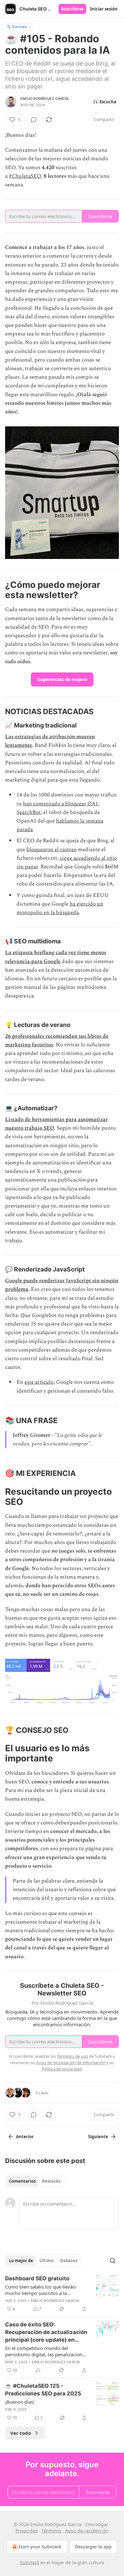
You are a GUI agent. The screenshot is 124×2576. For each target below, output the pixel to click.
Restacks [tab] (51, 2181)
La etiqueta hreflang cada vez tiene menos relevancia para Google (56, 957)
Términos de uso (72, 2056)
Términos (52, 2531)
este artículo (39, 1382)
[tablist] (35, 2181)
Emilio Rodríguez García (45, 99)
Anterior (25, 2137)
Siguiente (98, 2137)
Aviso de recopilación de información (71, 2063)
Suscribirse (72, 9)
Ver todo (21, 2433)
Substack (30, 2562)
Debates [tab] (69, 2261)
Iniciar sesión (104, 9)
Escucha (108, 102)
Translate (19, 27)
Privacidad (27, 2531)
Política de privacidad (62, 2069)
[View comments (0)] (34, 120)
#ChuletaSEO (25, 176)
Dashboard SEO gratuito (37, 2278)
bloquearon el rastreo (52, 850)
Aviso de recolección (87, 2531)
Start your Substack (40, 2547)
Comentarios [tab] (22, 2181)
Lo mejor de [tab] (21, 2261)
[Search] (113, 2261)
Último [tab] (47, 2261)
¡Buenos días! (20, 2402)
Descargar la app (93, 2547)
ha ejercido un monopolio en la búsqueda (60, 908)
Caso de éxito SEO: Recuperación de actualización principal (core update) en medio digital (46, 2332)
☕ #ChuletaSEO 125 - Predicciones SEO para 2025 (43, 2390)
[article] (62, 2294)
